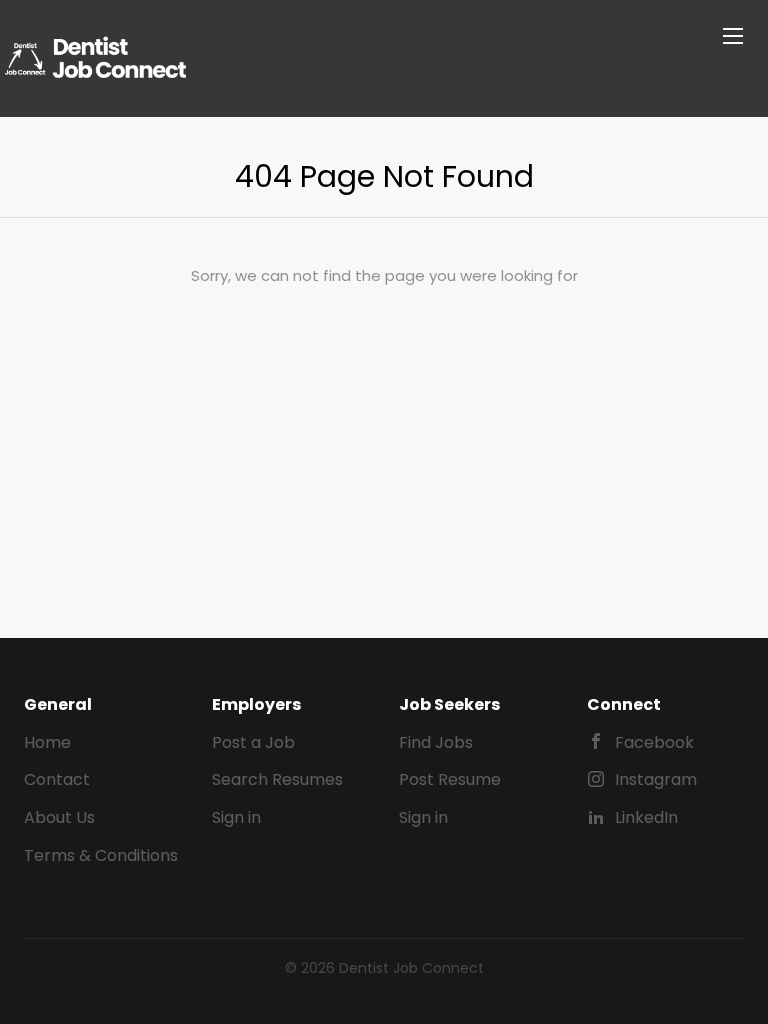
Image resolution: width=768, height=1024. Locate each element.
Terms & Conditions (101, 855)
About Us (59, 817)
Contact (57, 779)
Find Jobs (436, 742)
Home (47, 742)
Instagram (656, 779)
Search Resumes (277, 779)
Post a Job (253, 742)
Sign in (236, 817)
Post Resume (450, 779)
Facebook (654, 742)
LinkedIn (646, 817)
